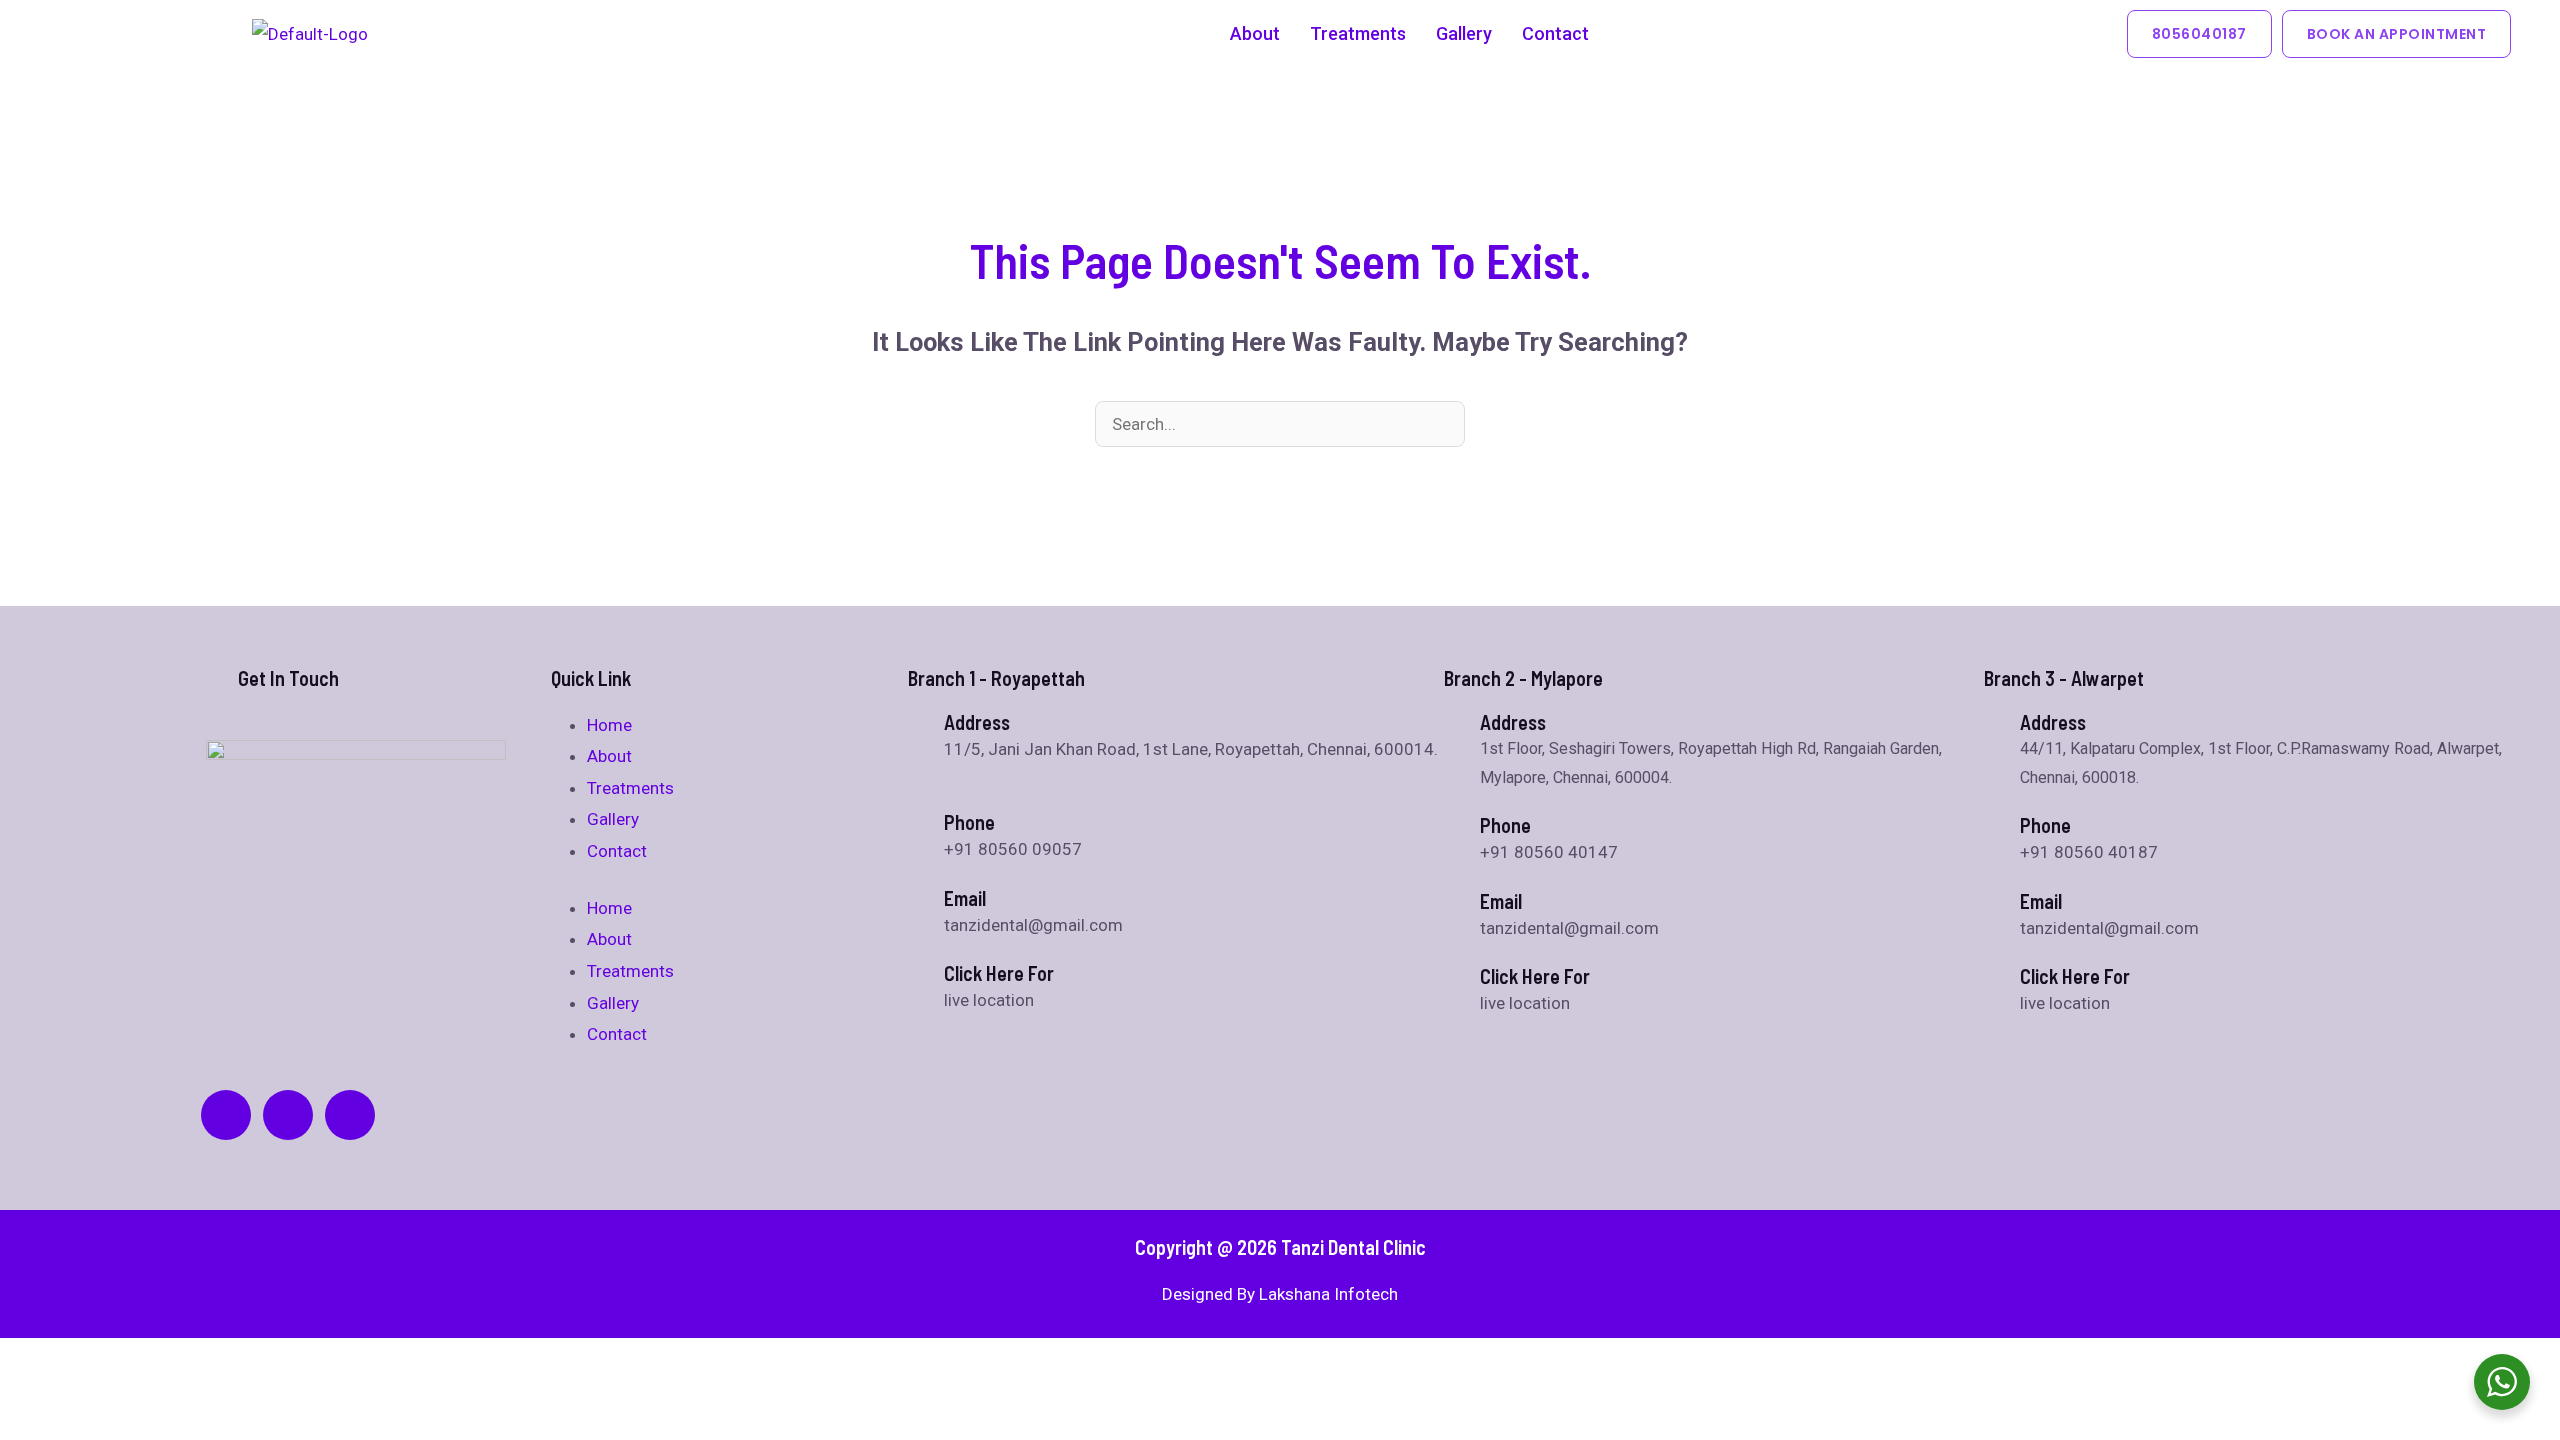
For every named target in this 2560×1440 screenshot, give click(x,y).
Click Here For (999, 973)
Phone (1505, 825)
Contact (1555, 33)
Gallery (1464, 33)
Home (609, 725)
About (1255, 33)
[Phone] (1454, 823)
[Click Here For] (918, 971)
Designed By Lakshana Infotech (1280, 1294)
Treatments (1358, 33)
